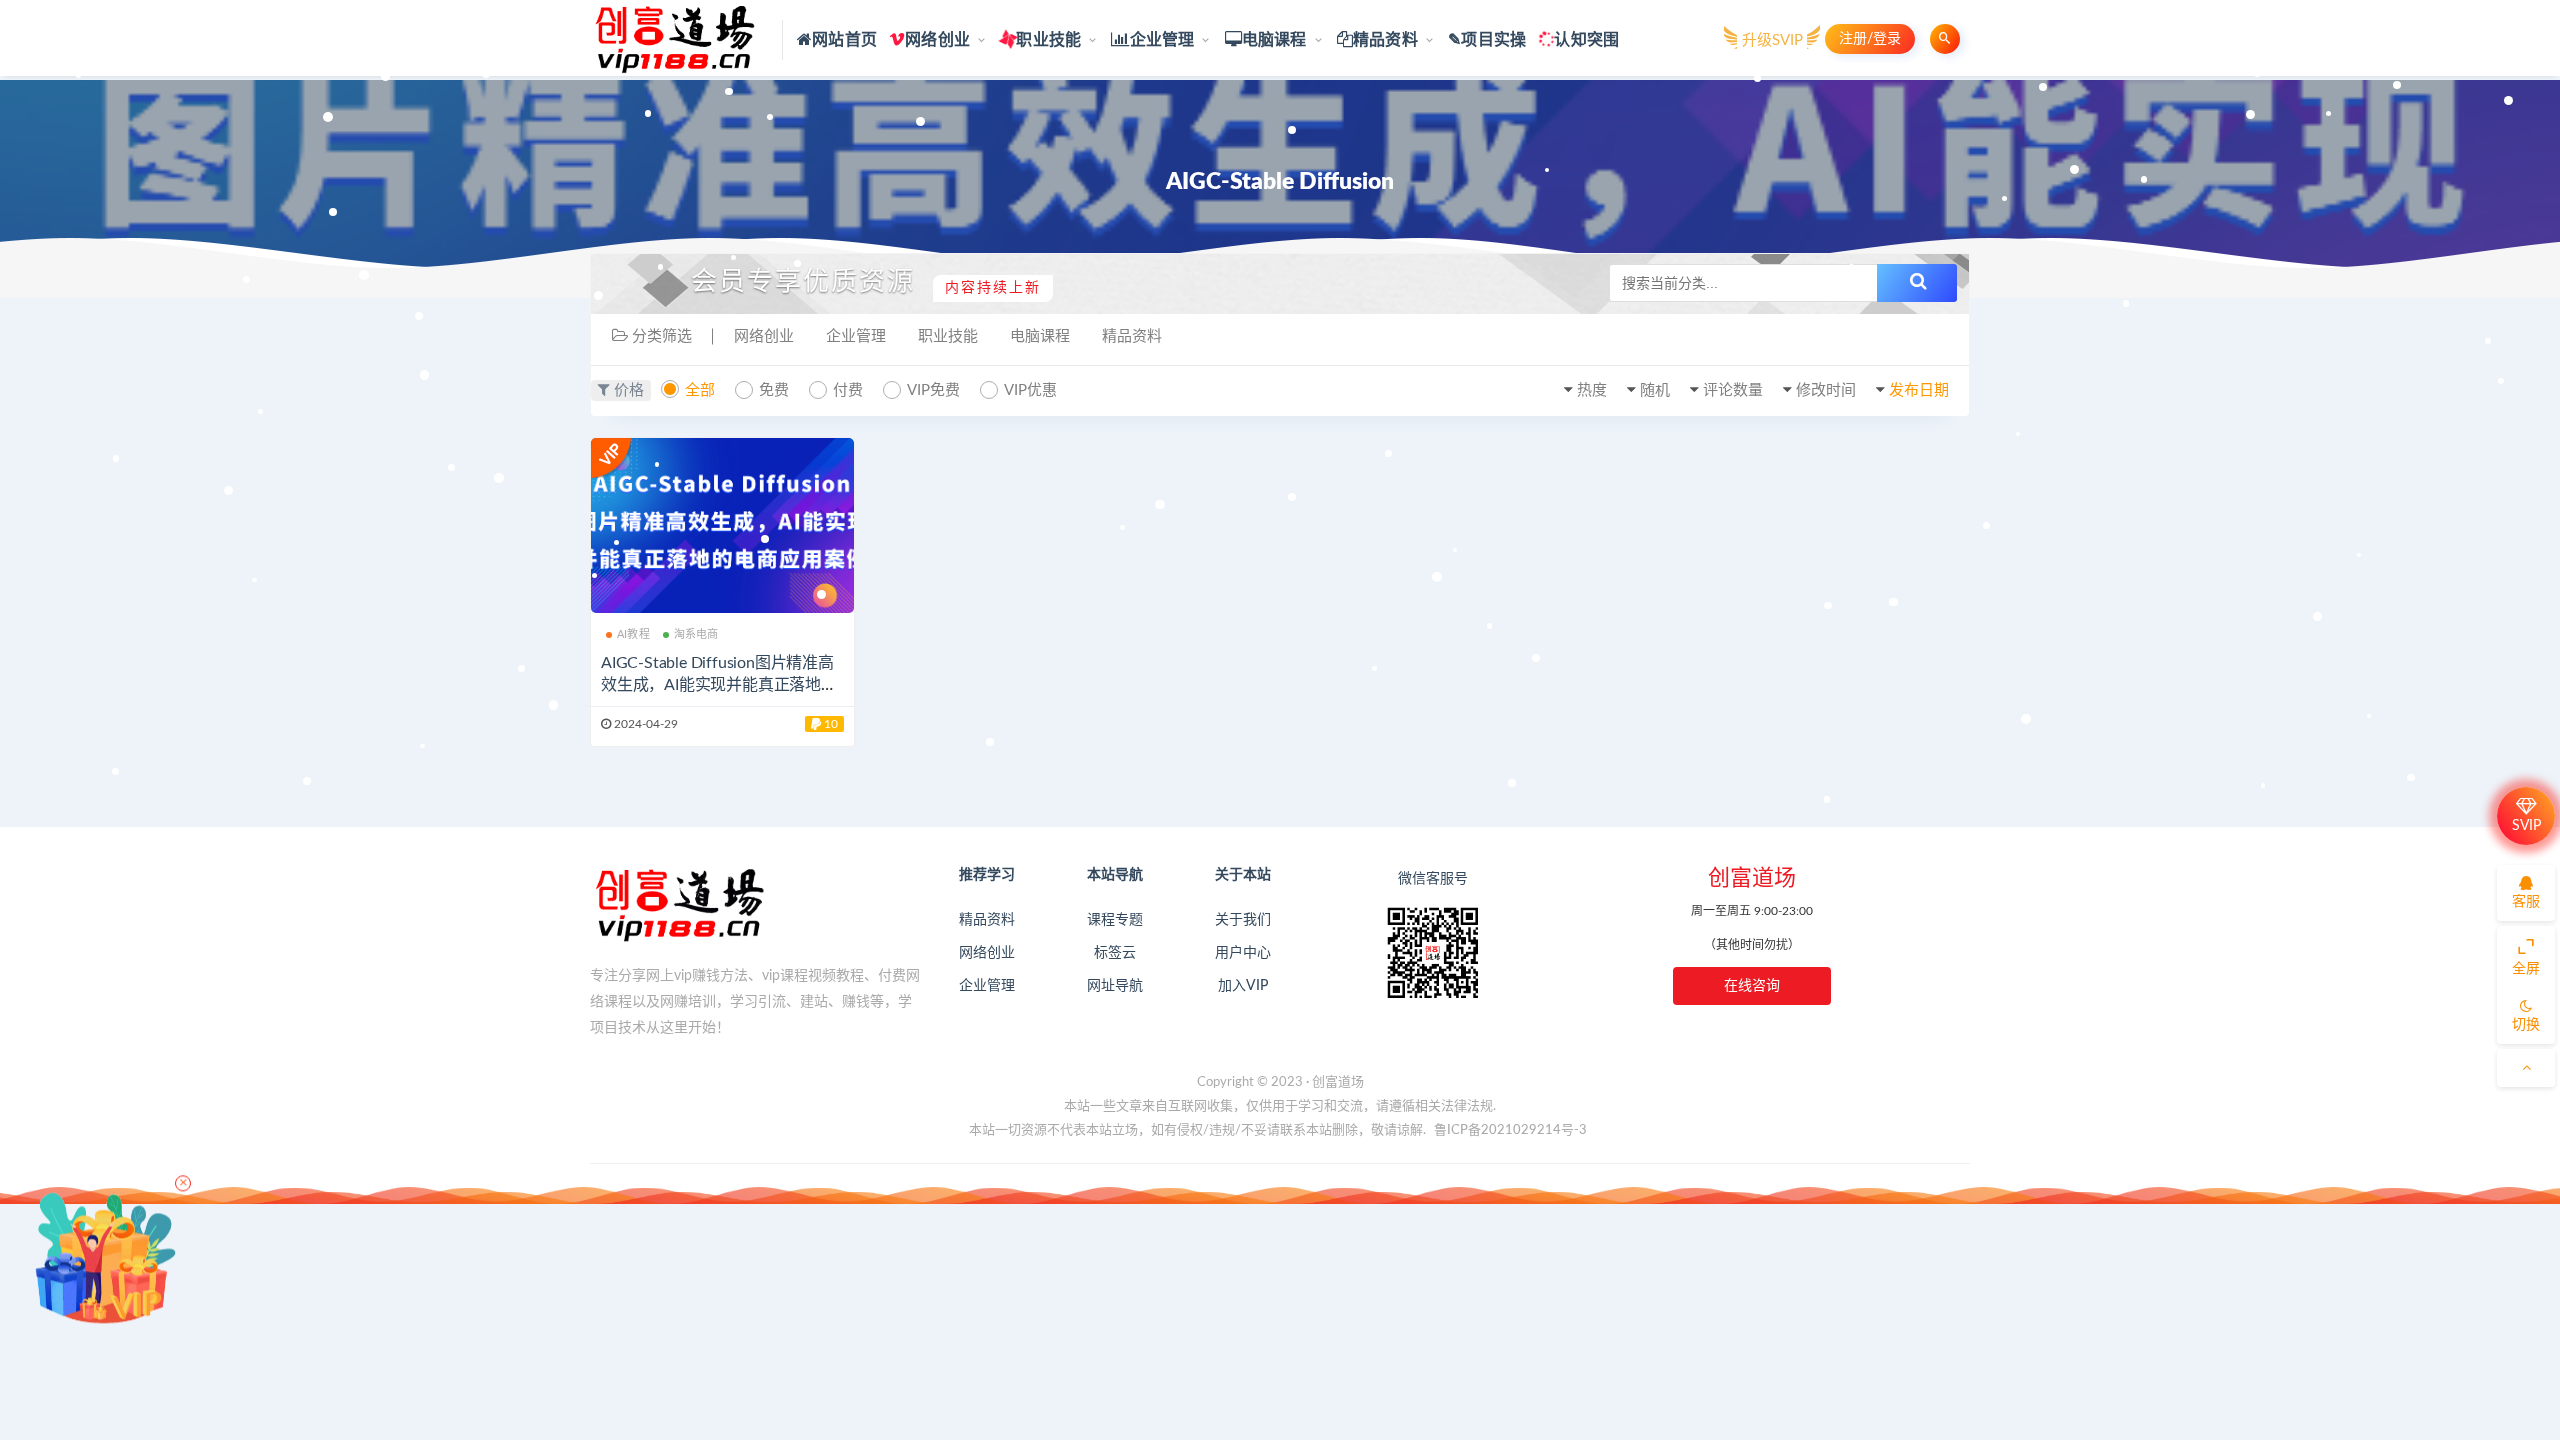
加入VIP (1243, 986)
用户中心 (1243, 953)
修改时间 (1826, 390)
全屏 (2526, 969)
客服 (2526, 902)
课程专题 (1115, 920)
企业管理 (1162, 40)
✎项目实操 (1487, 40)
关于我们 (1243, 920)
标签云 (1115, 953)
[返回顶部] (2526, 1068)
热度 (1592, 390)
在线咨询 (1752, 986)
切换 (2526, 1025)
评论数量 (1733, 390)
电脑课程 (1274, 40)
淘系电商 (696, 634)
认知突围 (1586, 40)
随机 (1655, 390)
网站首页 (844, 40)
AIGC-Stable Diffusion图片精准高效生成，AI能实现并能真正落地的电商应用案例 (719, 685)
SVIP (2526, 826)
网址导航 (1115, 986)
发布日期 (1919, 390)
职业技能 (1048, 40)
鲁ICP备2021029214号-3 (1510, 1130)
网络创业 (937, 40)
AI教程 (633, 634)
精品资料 (1385, 40)
